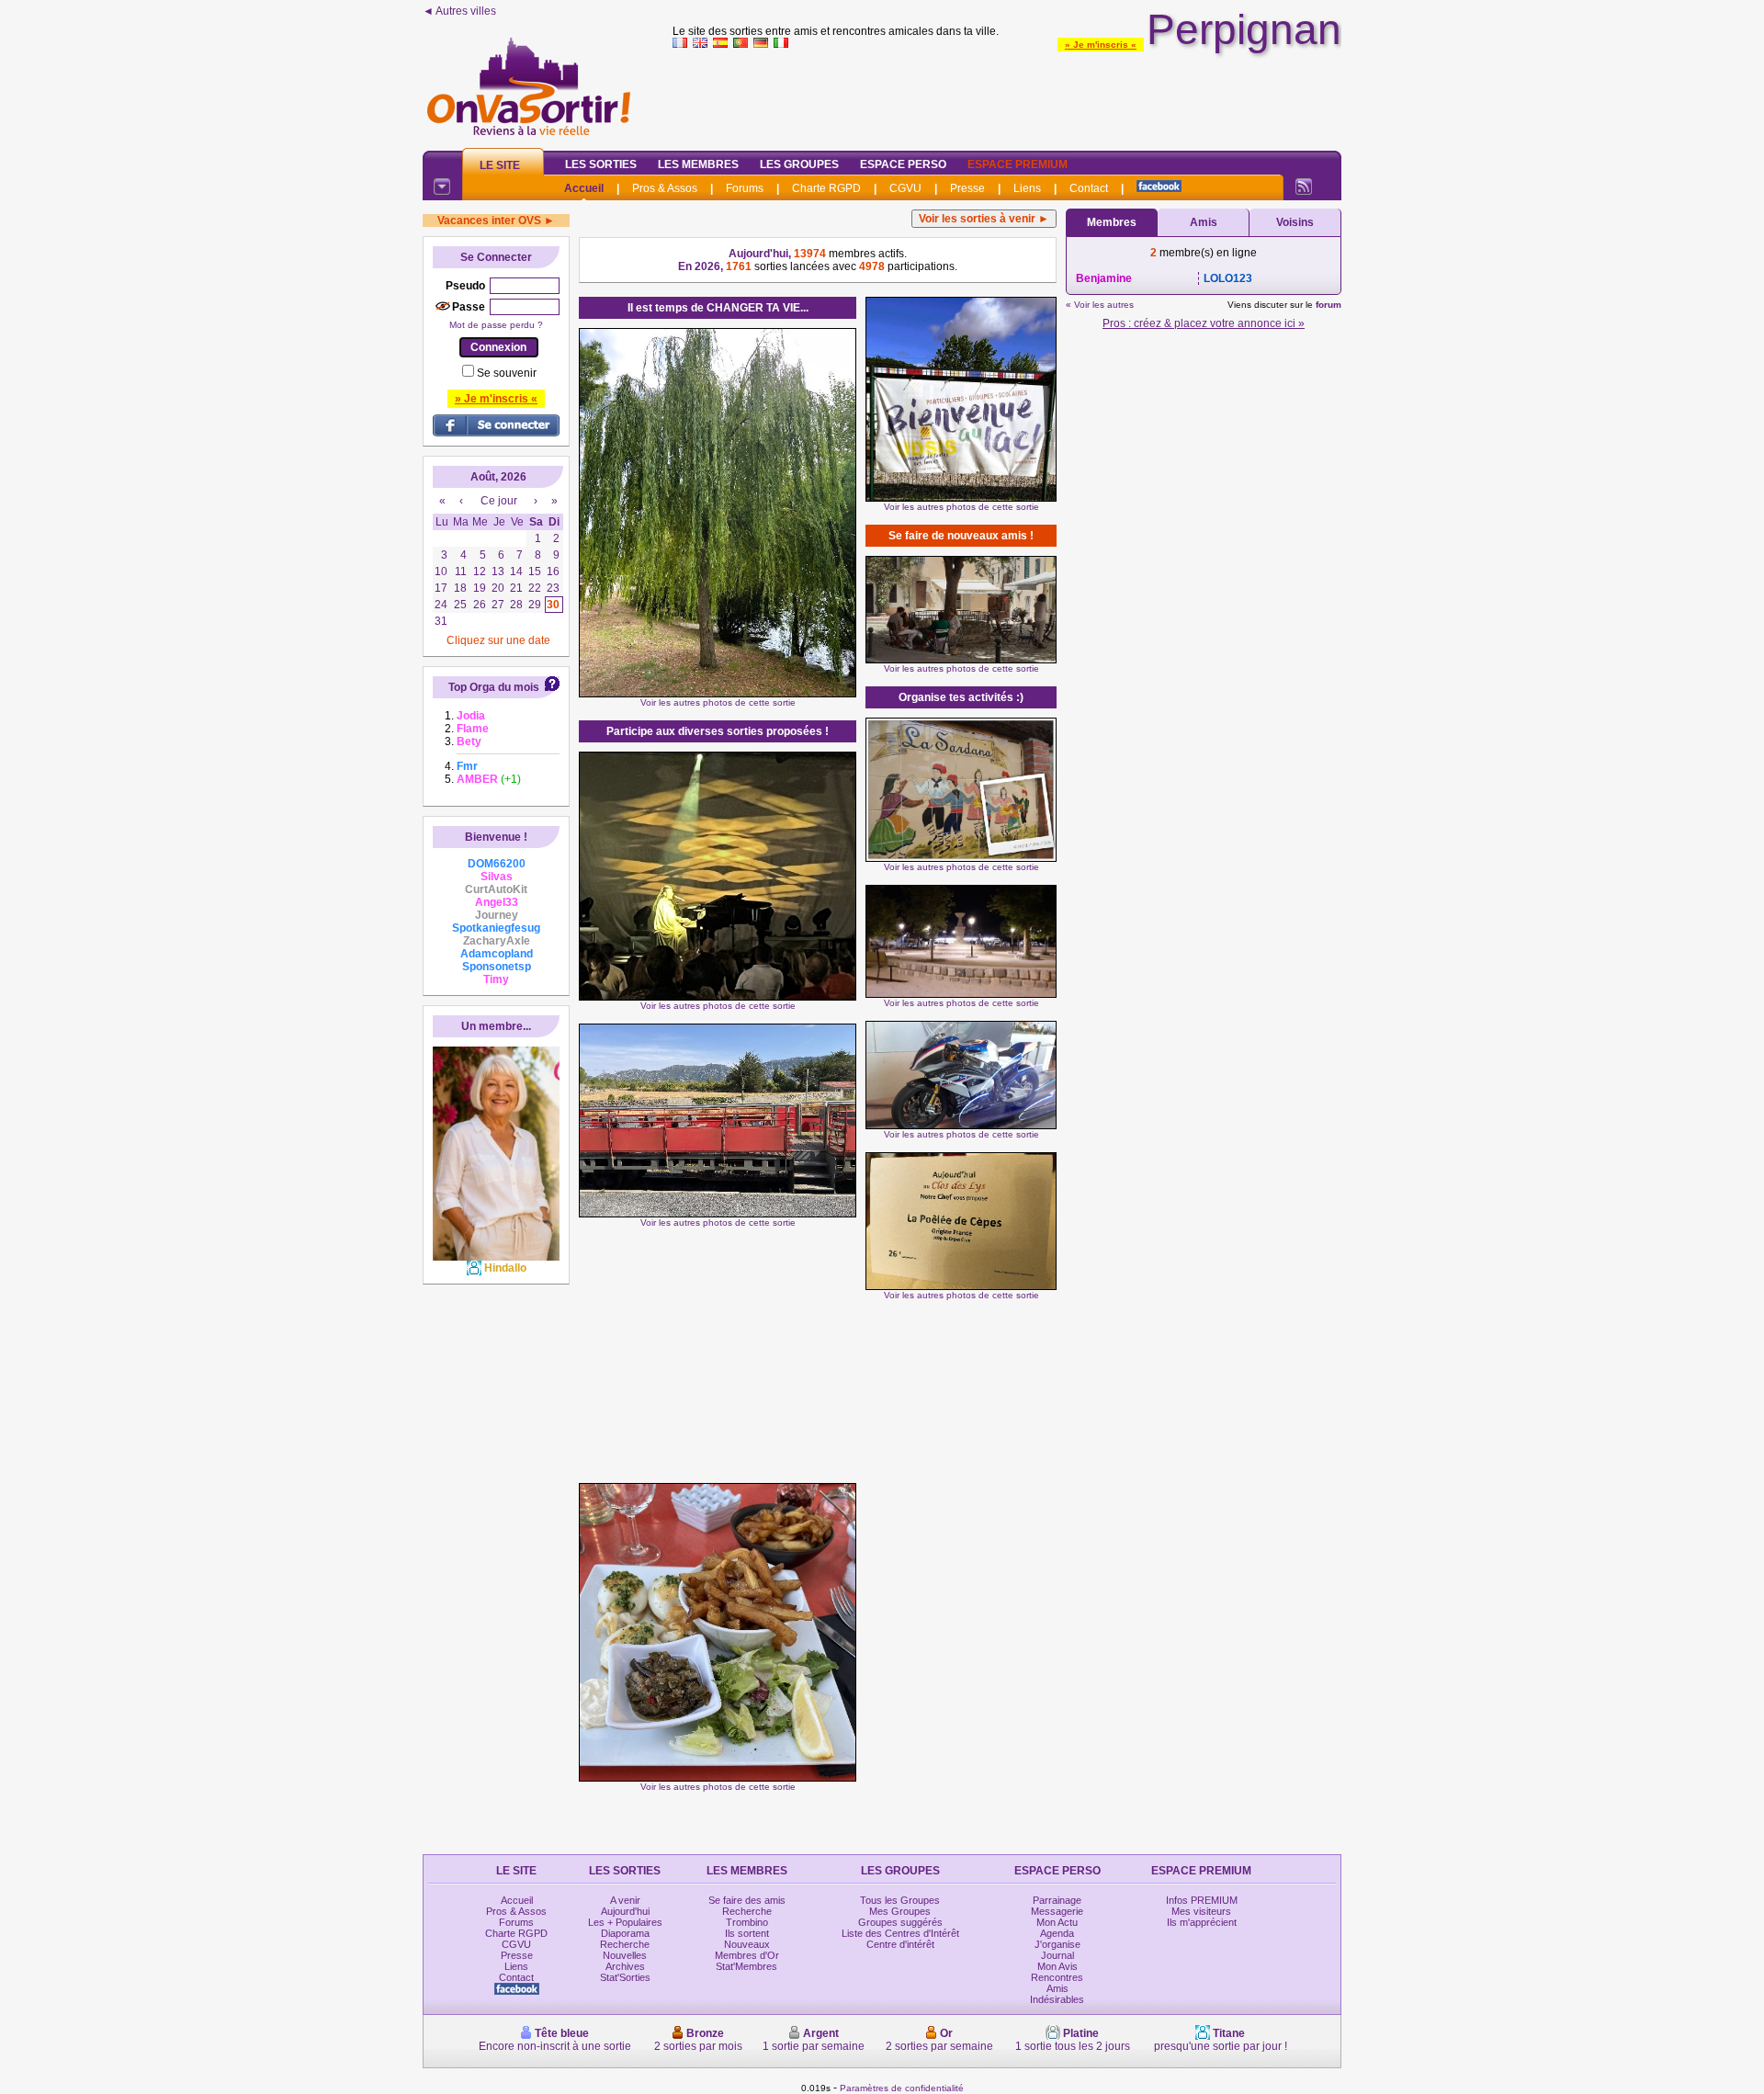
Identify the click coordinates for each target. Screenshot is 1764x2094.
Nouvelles (625, 1955)
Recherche (625, 1944)
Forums (745, 188)
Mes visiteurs (1201, 1911)
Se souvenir (507, 373)
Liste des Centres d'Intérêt (900, 1933)
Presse (967, 188)
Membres (1112, 222)
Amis (1204, 222)
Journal (1057, 1955)
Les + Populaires (625, 1922)
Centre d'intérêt (900, 1944)
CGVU (905, 188)
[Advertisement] (1007, 96)
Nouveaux (747, 1944)
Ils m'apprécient (1202, 1922)
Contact (1089, 188)
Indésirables (1057, 1999)
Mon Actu (1057, 1922)
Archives (625, 1966)
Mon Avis (1057, 1966)
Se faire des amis (747, 1900)
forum (1329, 305)
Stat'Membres (746, 1966)
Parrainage (1057, 1900)
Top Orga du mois (494, 687)
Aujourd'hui (625, 1911)
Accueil (584, 188)
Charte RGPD (826, 188)
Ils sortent (747, 1933)
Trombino (747, 1922)
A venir (625, 1900)
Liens (1027, 188)
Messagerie (1057, 1911)
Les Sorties (601, 164)
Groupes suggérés (900, 1922)
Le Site (500, 165)
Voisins (1295, 222)
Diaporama (625, 1933)
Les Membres (698, 164)
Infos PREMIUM (1202, 1900)
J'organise (1057, 1944)
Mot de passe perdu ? (496, 325)
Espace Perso (903, 164)
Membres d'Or (747, 1955)
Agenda (1057, 1933)
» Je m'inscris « (1101, 45)
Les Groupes (799, 164)
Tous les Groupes (900, 1900)
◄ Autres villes (459, 11)
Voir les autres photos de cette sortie (718, 702)
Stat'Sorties (625, 1977)
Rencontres (1057, 1977)
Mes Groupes (900, 1911)
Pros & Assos (665, 188)
